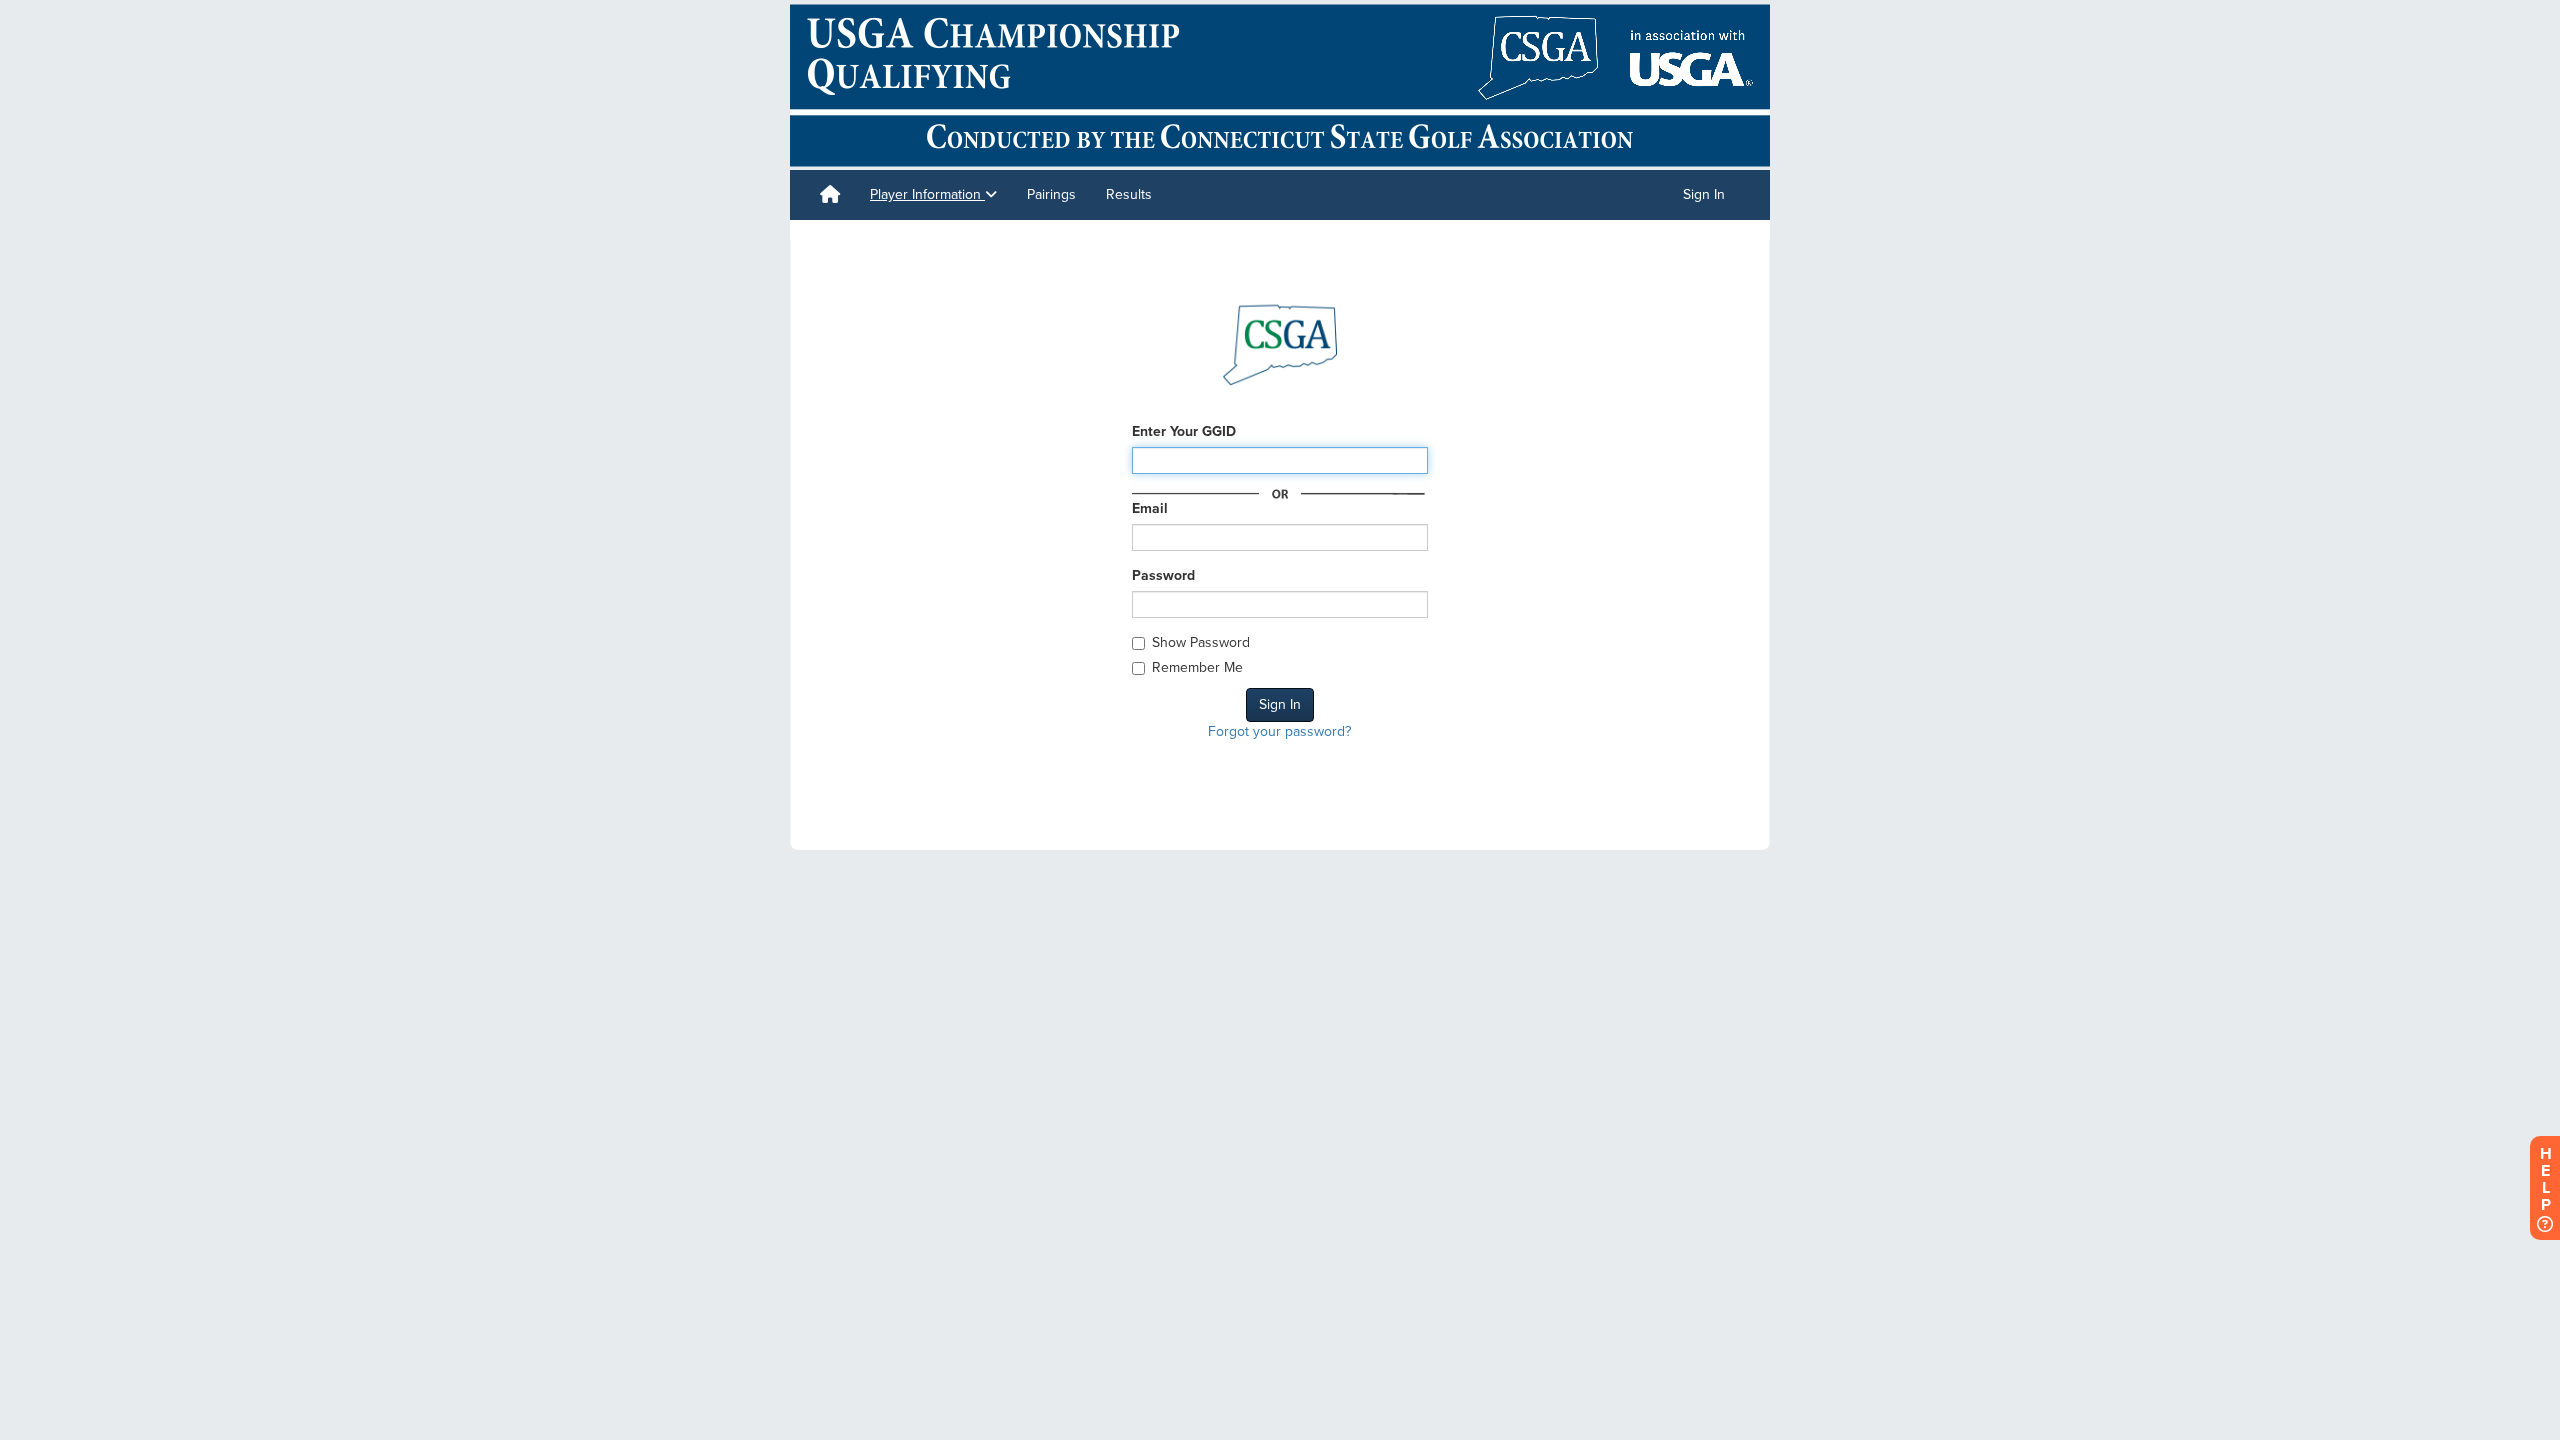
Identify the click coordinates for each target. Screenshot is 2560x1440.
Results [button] (1129, 194)
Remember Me (1197, 667)
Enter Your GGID (1184, 431)
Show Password (1201, 642)
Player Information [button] (927, 194)
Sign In (1704, 194)
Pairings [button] (1051, 194)
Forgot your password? (1279, 731)
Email (1150, 508)
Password (1163, 575)
